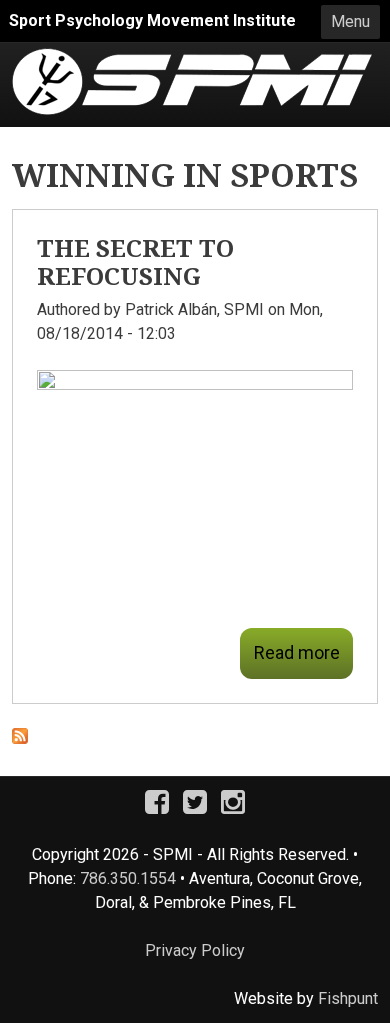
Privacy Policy (195, 950)
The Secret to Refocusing (135, 262)
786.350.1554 (128, 878)
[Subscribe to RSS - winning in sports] (20, 739)
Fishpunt (348, 998)
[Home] (192, 59)
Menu (350, 21)
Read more (297, 652)
